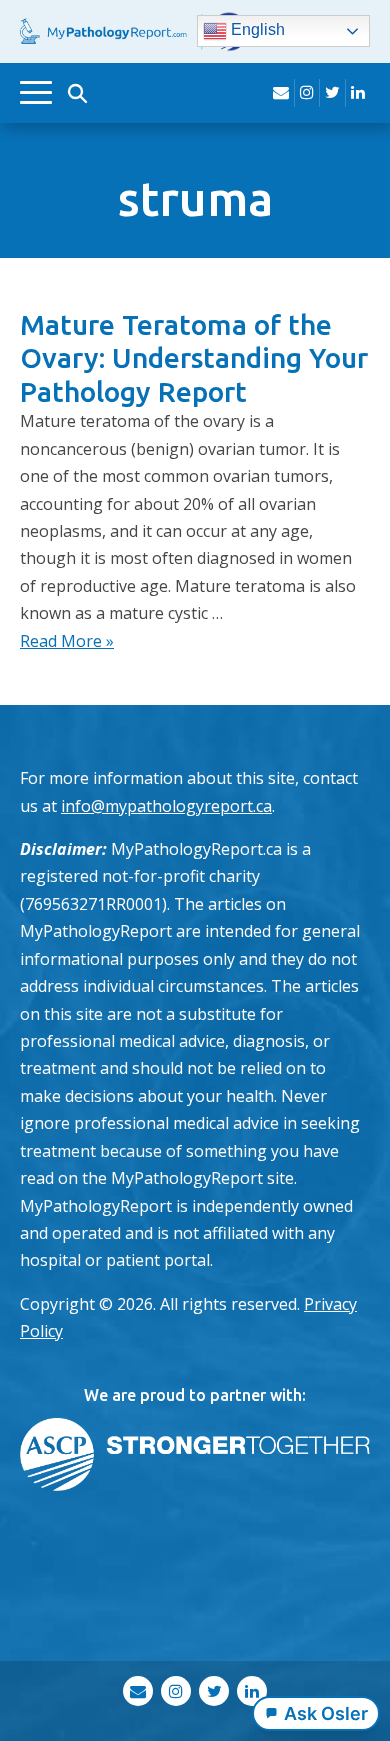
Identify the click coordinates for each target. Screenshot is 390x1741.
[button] (77, 93)
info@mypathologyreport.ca (166, 806)
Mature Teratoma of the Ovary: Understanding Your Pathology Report (194, 358)
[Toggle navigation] (36, 92)
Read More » (67, 641)
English (256, 30)
